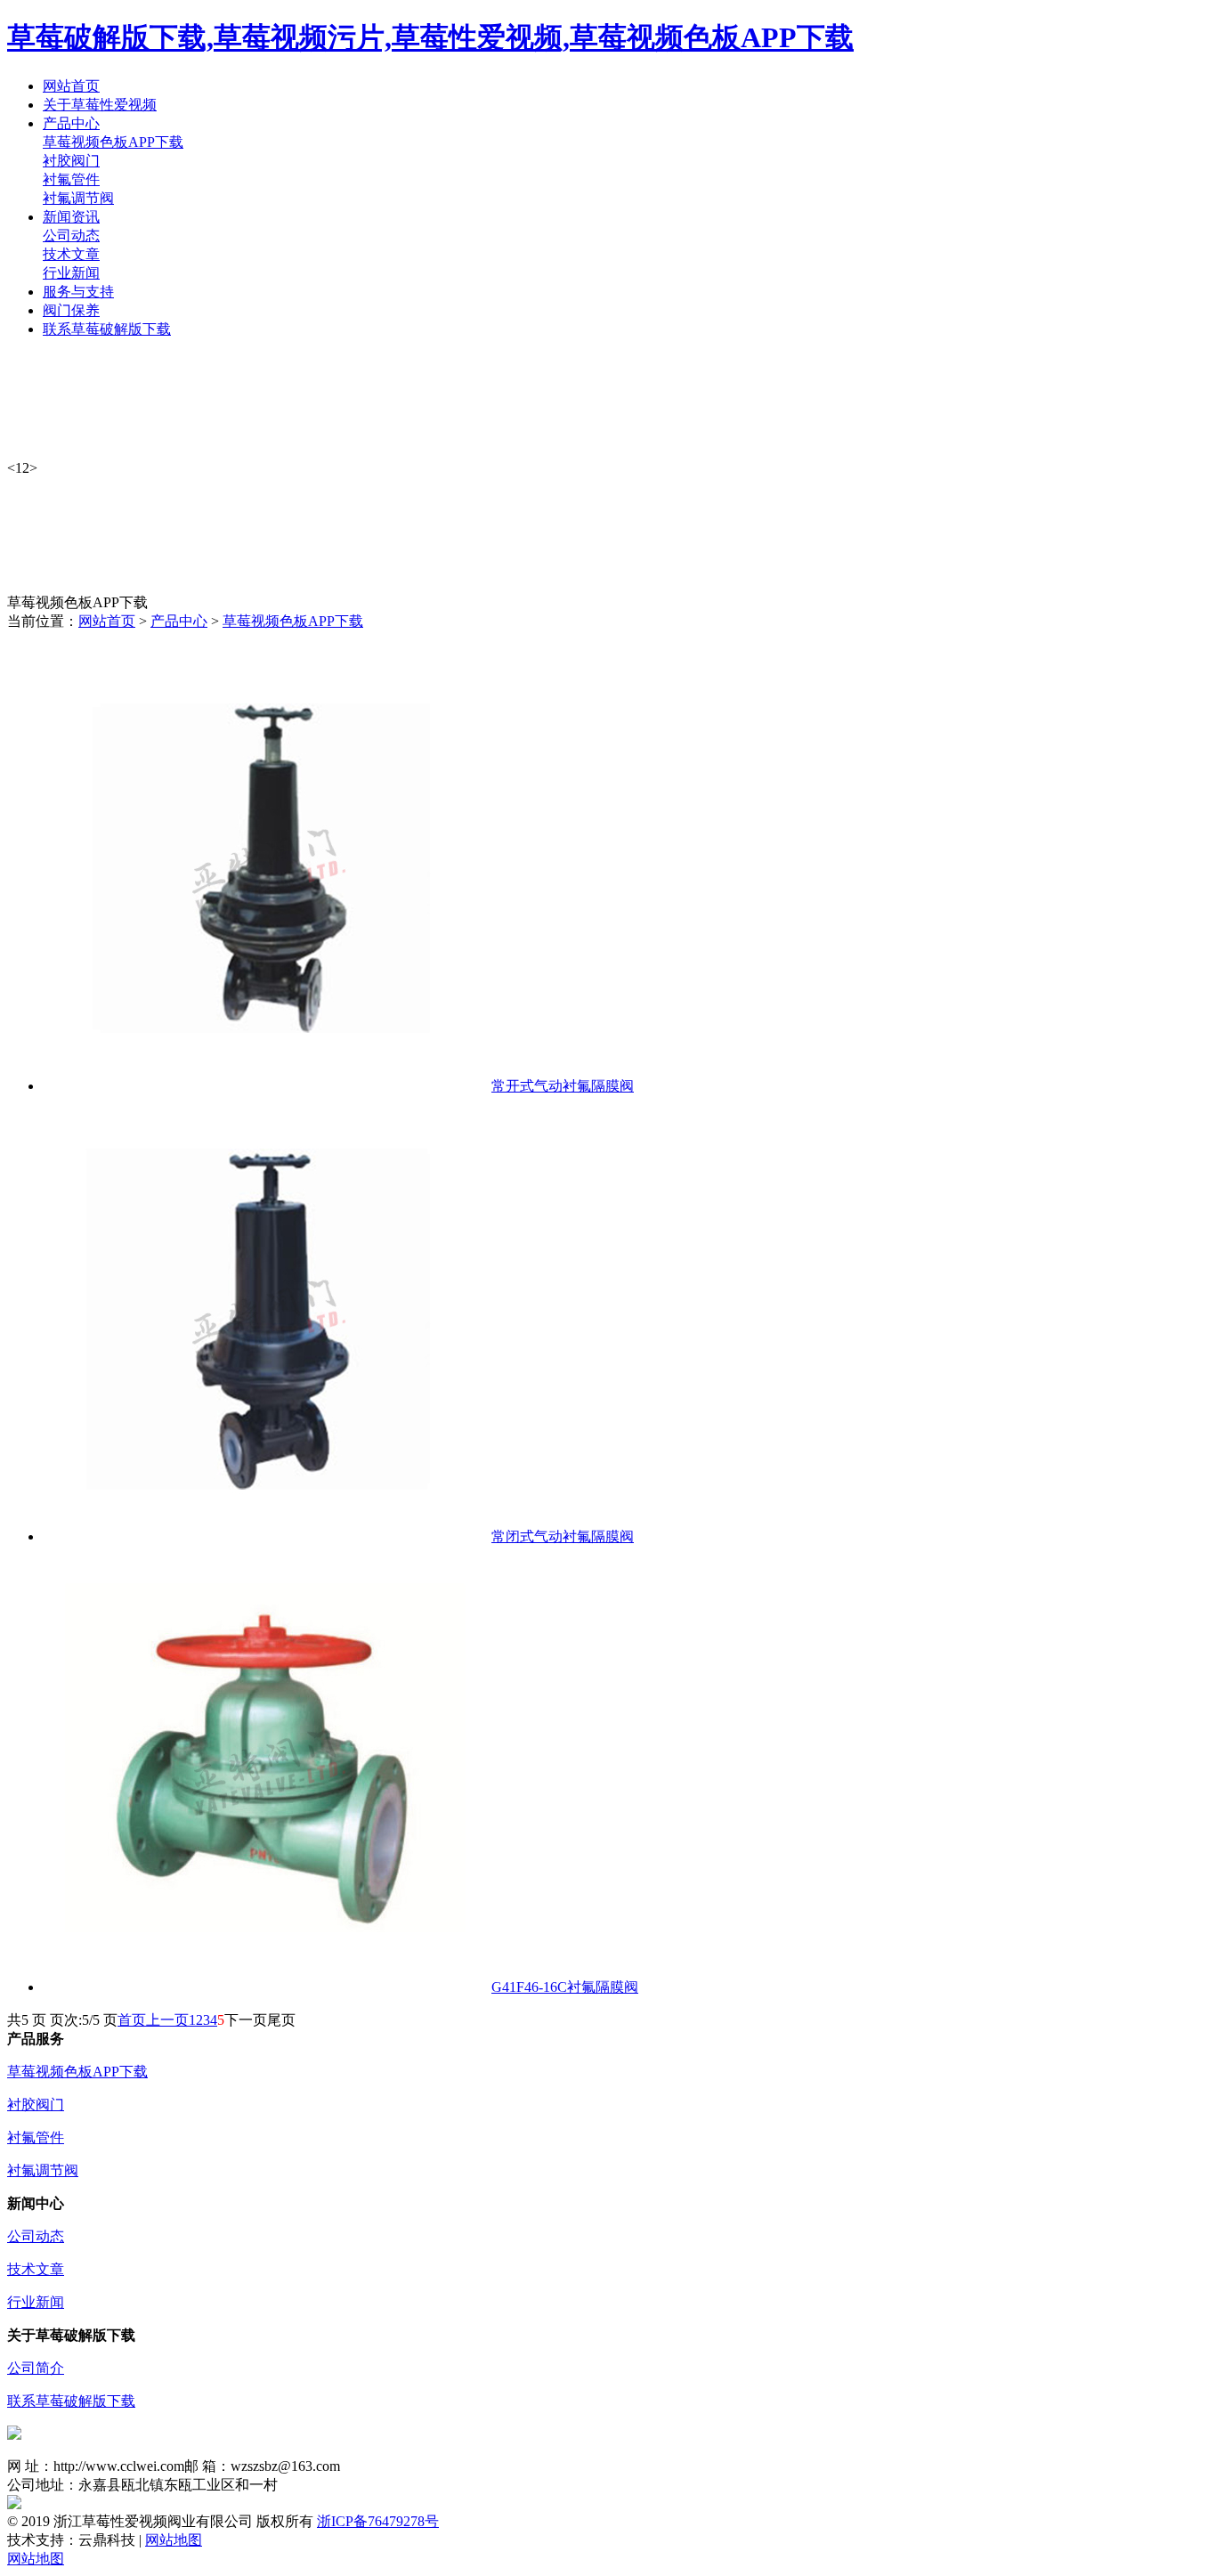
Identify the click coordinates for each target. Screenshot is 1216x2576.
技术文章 (71, 254)
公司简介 (36, 2368)
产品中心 (179, 621)
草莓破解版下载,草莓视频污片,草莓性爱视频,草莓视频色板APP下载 (430, 37)
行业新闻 (71, 273)
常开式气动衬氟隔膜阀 (563, 1086)
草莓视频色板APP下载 (113, 142)
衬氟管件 (71, 179)
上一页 (167, 2020)
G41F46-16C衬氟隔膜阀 (565, 1987)
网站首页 (107, 621)
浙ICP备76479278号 (378, 2521)
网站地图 (174, 2540)
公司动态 (71, 236)
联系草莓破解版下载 (71, 2401)
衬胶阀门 (71, 161)
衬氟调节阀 (78, 198)
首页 (132, 2020)
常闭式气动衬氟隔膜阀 (563, 1536)
